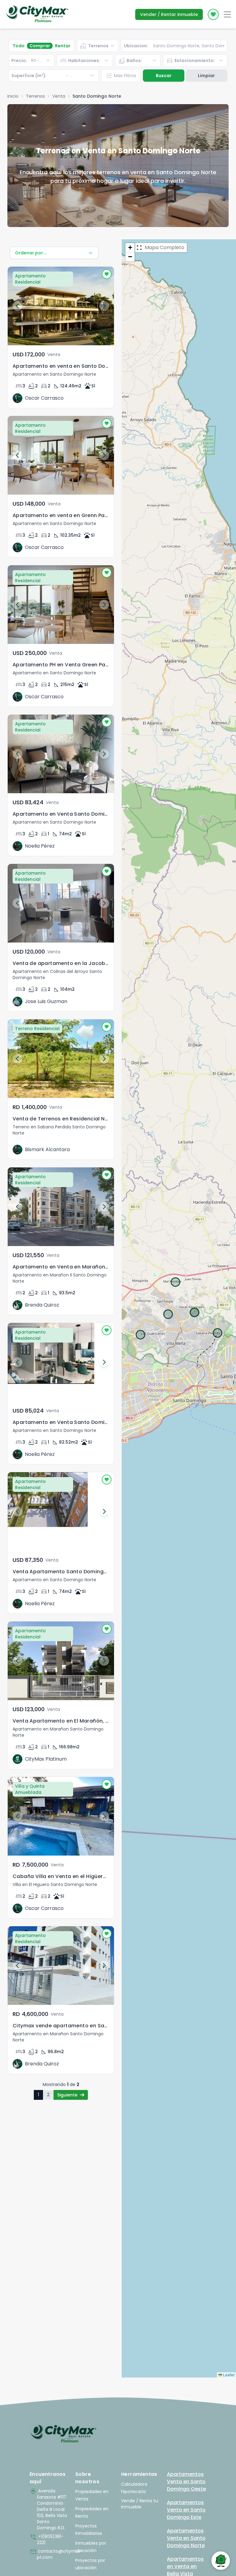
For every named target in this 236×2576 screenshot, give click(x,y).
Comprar (40, 46)
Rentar (63, 46)
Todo (19, 46)
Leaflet (228, 2375)
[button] (130, 248)
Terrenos (35, 96)
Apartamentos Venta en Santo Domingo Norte (186, 2538)
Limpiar (206, 76)
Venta (59, 96)
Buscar (164, 76)
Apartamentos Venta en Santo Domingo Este (186, 2510)
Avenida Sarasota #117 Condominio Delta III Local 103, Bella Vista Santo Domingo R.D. (48, 2509)
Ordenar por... (31, 253)
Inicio (13, 96)
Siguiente (67, 2095)
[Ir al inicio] (63, 2434)
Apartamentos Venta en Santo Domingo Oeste (186, 2482)
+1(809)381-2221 (47, 2539)
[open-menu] (227, 14)
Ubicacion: (136, 46)
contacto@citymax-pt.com (49, 2554)
